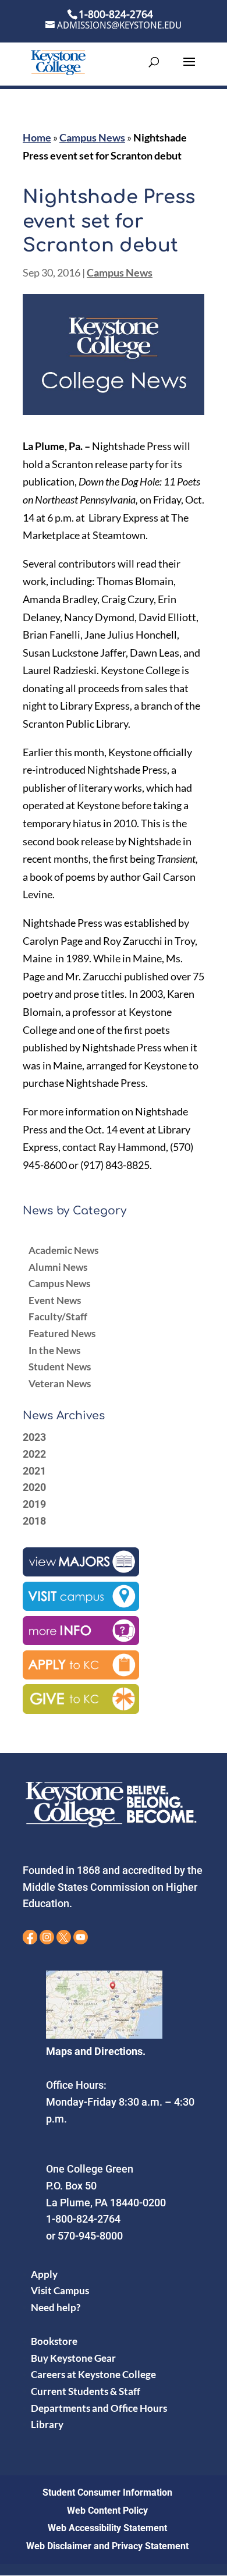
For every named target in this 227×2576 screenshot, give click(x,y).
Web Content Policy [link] (107, 2511)
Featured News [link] (62, 1333)
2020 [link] (34, 1487)
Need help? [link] (56, 2307)
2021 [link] (34, 1471)
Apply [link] (44, 2274)
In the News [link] (54, 1350)
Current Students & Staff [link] (86, 2391)
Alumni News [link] (58, 1267)
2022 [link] (34, 1454)
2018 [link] (34, 1521)
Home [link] (37, 137)
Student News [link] (60, 1367)
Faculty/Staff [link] (58, 1317)
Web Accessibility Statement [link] (107, 2528)
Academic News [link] (63, 1250)
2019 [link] (34, 1504)
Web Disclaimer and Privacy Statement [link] (107, 2546)
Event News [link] (55, 1300)
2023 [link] (34, 1437)
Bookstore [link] (54, 2341)
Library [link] (47, 2424)
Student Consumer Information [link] (107, 2492)
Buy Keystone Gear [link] (73, 2358)
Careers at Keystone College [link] (93, 2374)
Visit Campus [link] (60, 2290)
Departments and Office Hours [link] (99, 2408)
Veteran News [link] (60, 1383)
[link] (58, 61)
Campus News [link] (92, 137)
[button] (189, 69)
